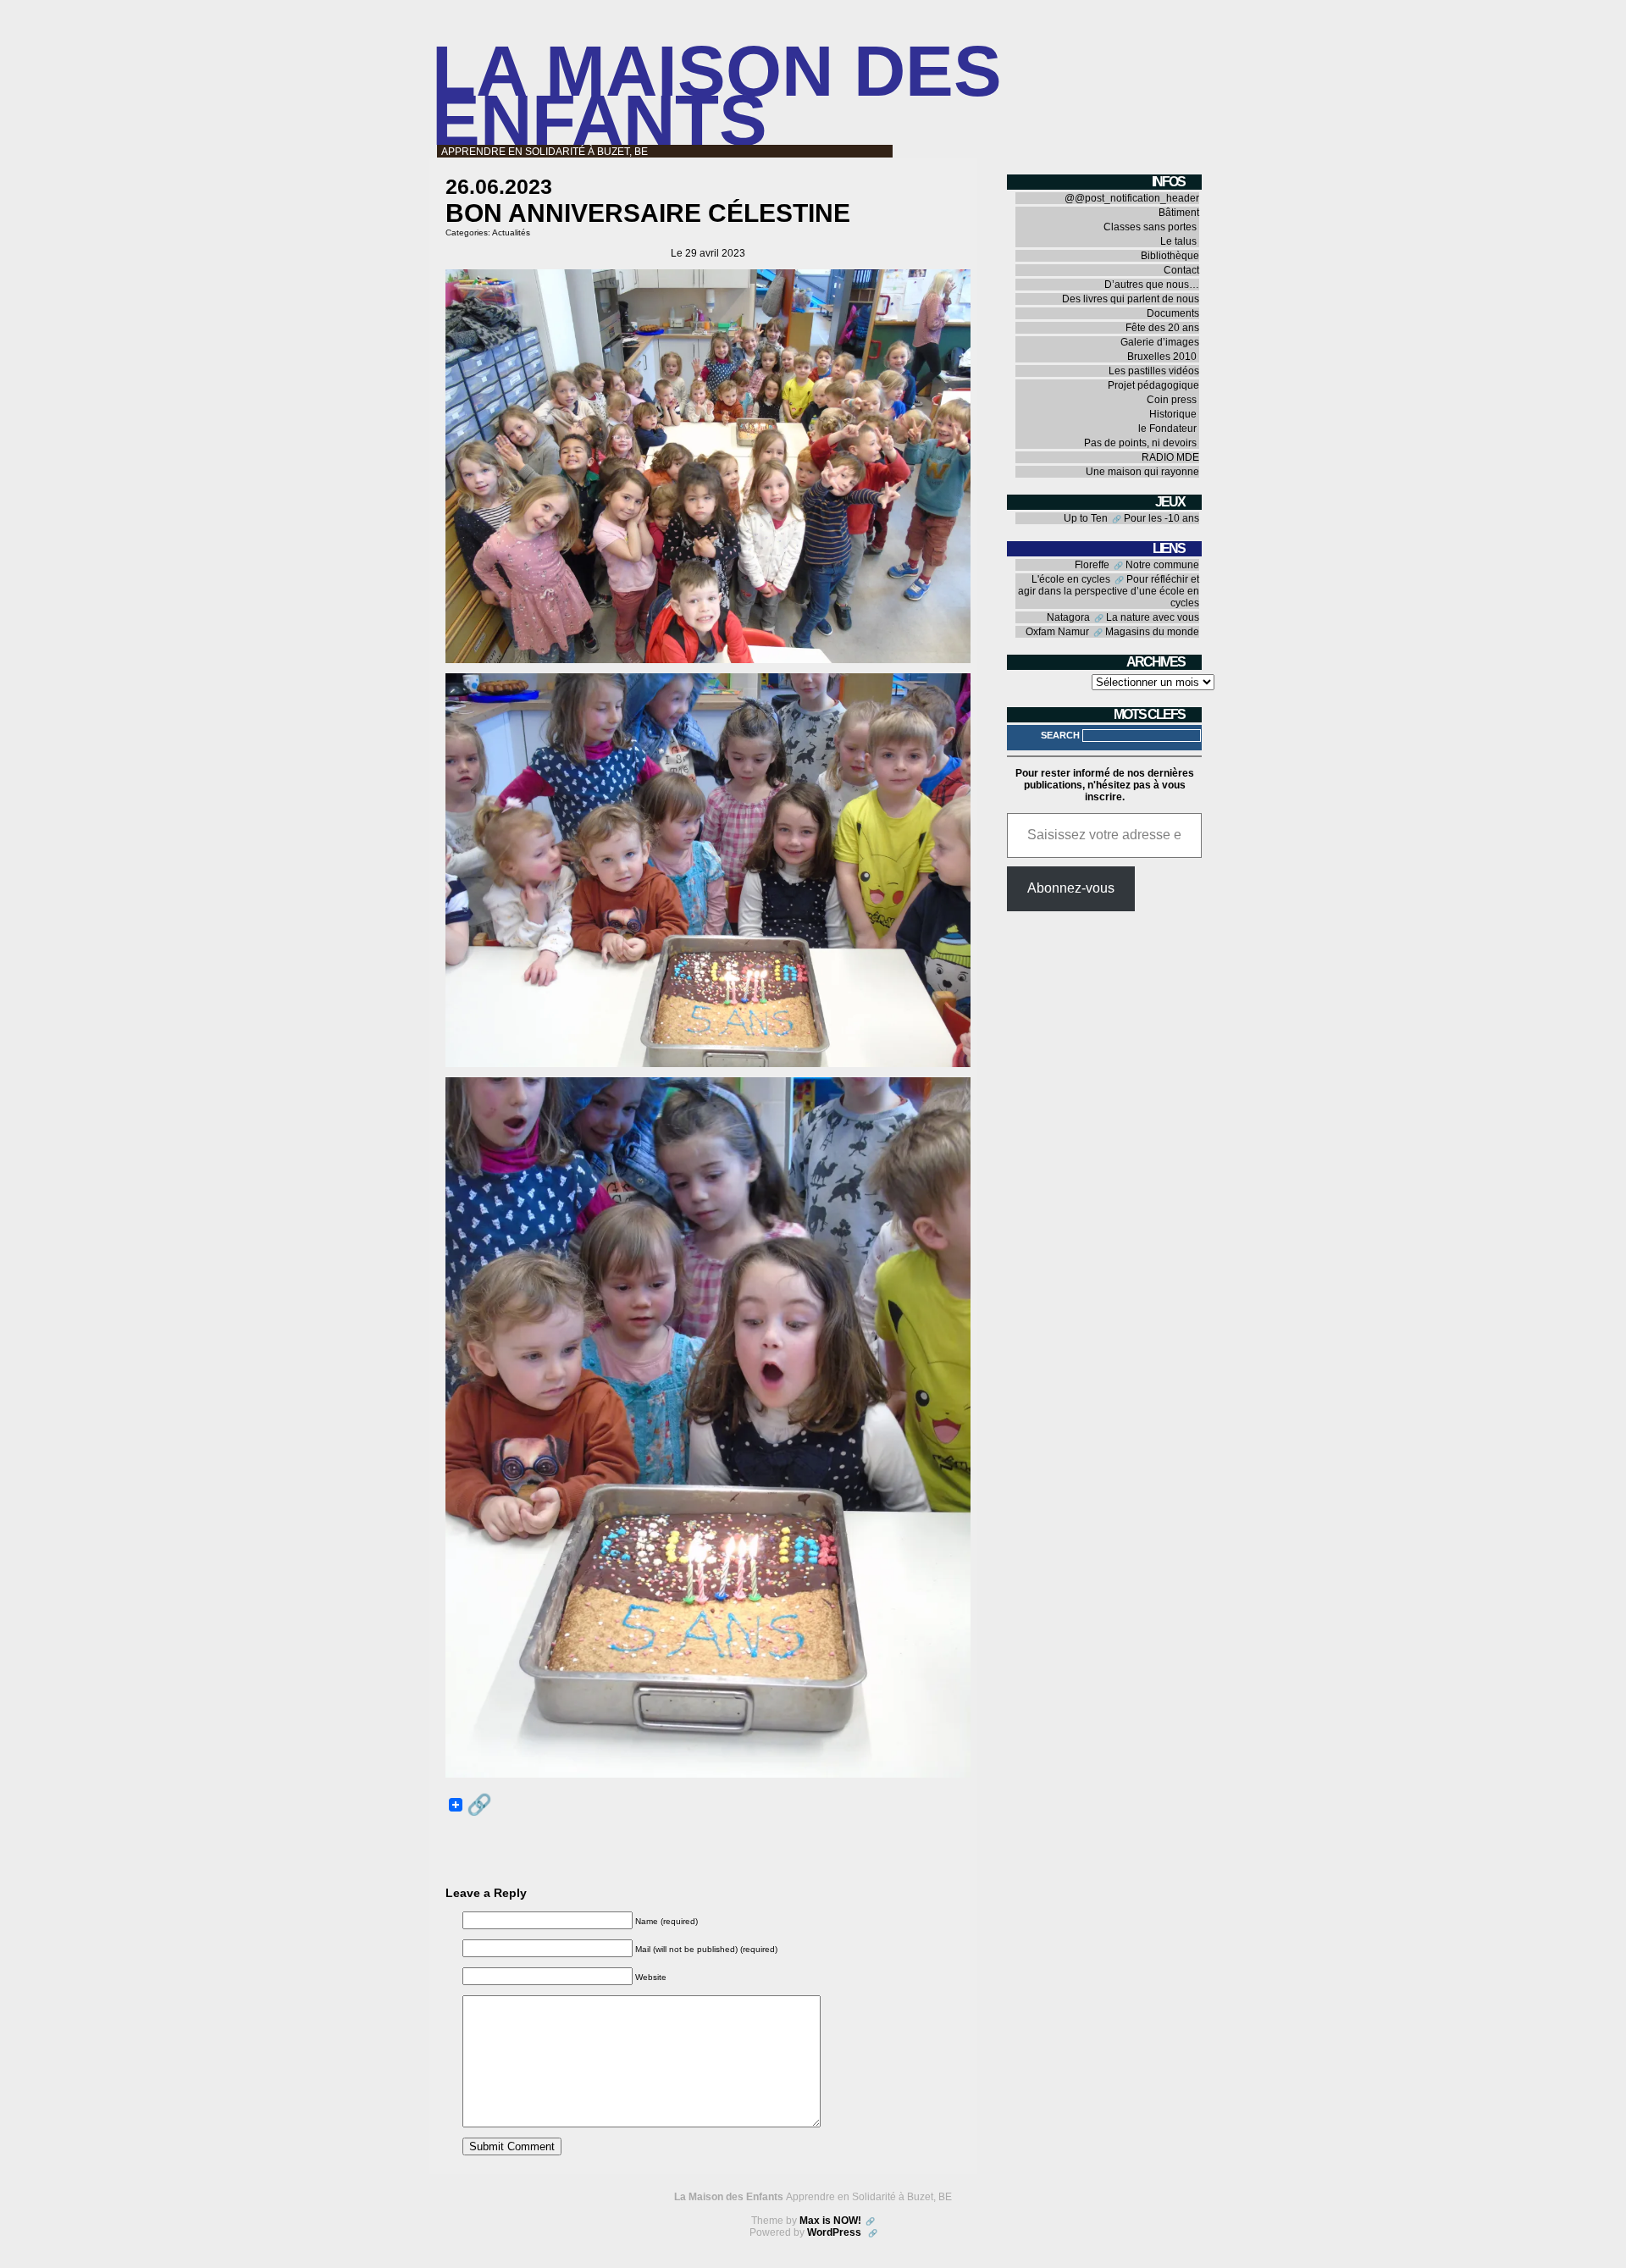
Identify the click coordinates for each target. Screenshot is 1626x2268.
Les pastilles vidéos (1154, 371)
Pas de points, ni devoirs (1140, 443)
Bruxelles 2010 (1162, 357)
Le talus (1178, 241)
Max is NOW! (830, 2221)
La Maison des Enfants (717, 95)
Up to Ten (1086, 518)
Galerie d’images (1160, 342)
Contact (1181, 270)
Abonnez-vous (1071, 888)
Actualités (511, 232)
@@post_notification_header (1132, 198)
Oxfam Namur (1057, 632)
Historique (1173, 414)
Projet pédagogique (1153, 385)
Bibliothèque (1170, 256)
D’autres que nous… (1152, 285)
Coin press (1172, 400)
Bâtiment (1179, 213)
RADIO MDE (1170, 457)
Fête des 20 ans (1162, 328)
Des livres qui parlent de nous (1131, 299)
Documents (1173, 313)
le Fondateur (1167, 429)
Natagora (1068, 617)
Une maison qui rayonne (1142, 472)
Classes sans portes (1150, 227)
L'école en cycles (1071, 579)
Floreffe (1092, 565)
